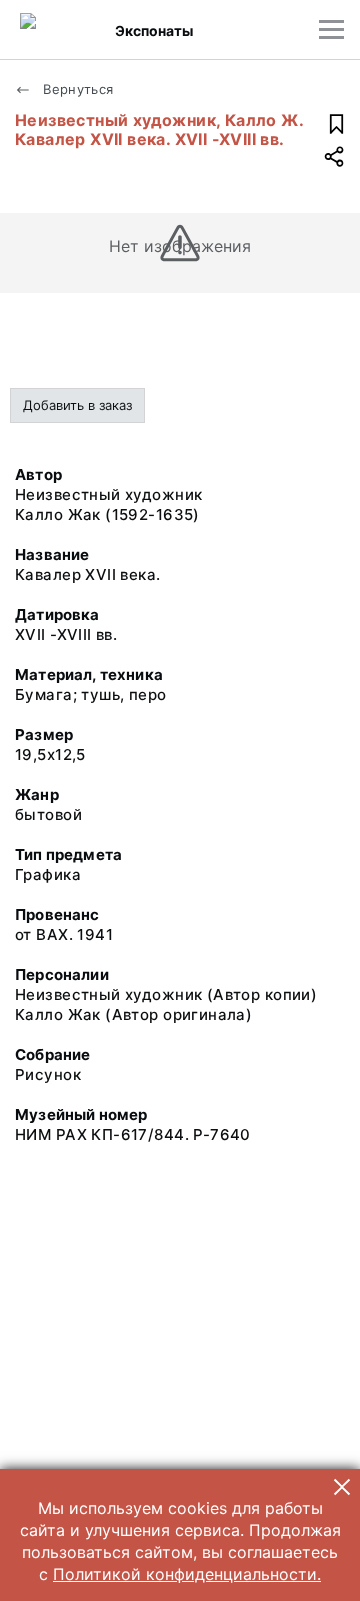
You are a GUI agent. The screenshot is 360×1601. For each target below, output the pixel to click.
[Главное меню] (331, 29)
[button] (342, 1487)
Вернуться (76, 89)
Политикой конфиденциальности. (187, 1574)
